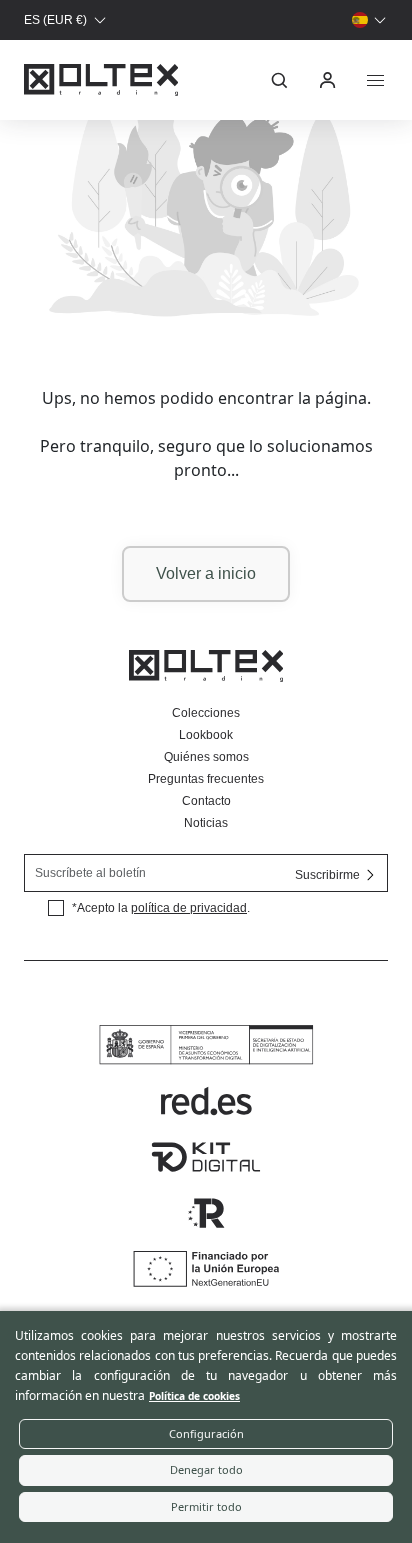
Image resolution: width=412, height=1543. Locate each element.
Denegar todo (206, 1469)
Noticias (206, 823)
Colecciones (206, 713)
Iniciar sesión (328, 80)
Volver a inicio (206, 573)
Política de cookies (194, 1396)
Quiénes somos (206, 757)
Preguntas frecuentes (206, 779)
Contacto (206, 801)
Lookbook (206, 735)
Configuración (206, 1433)
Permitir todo (206, 1506)
